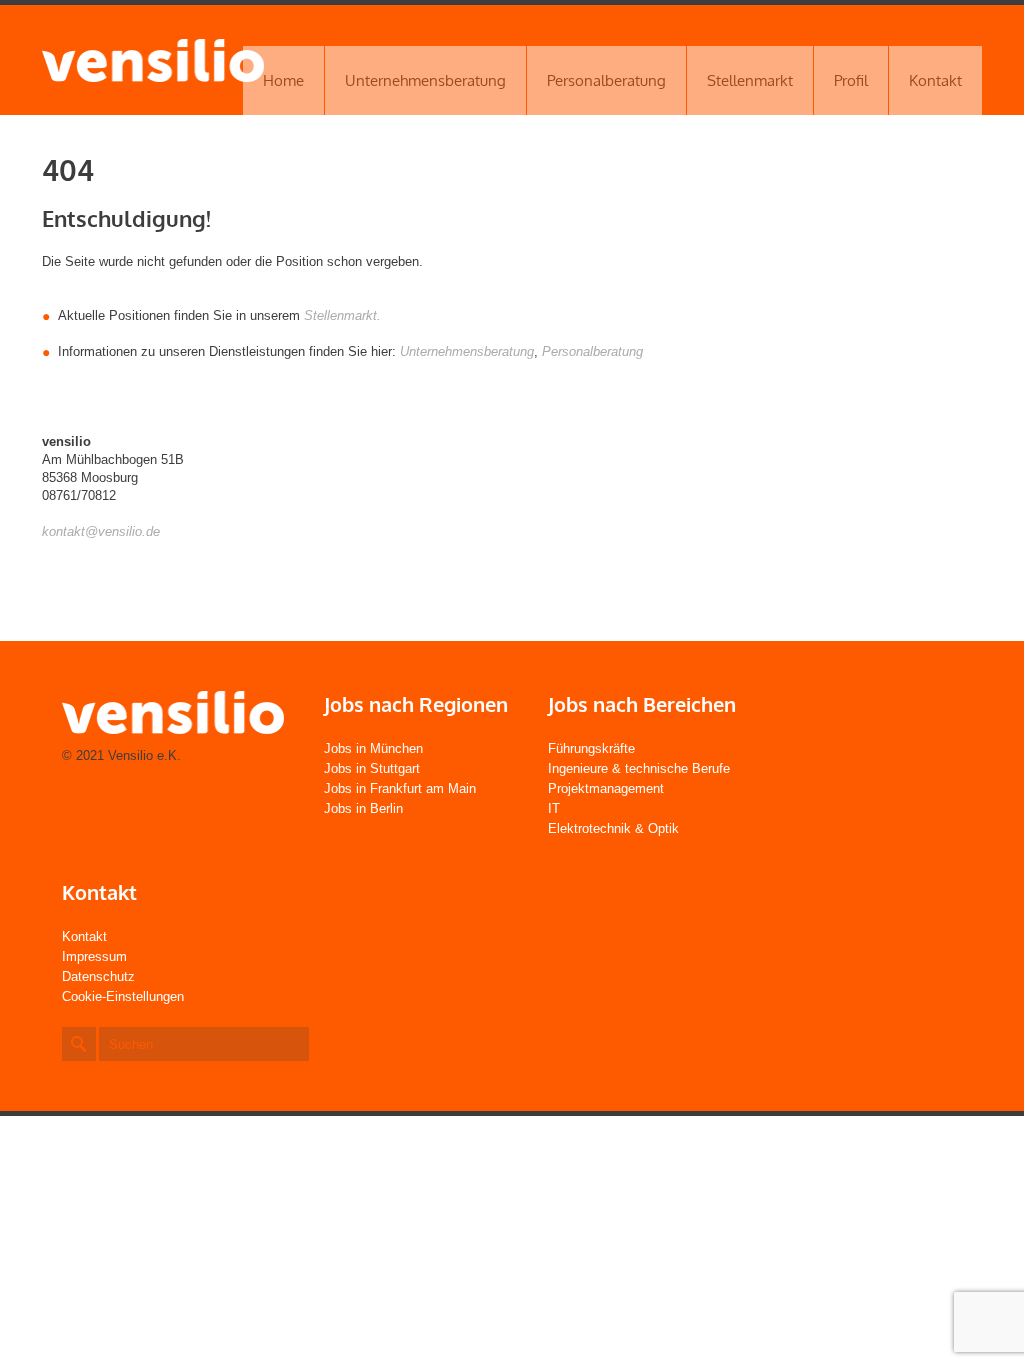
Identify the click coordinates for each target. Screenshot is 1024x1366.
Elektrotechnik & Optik (613, 828)
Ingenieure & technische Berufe (639, 768)
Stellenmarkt (750, 80)
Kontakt (935, 80)
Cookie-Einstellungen (123, 996)
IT (554, 808)
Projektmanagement (606, 788)
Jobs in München (373, 748)
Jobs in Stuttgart (372, 768)
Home (283, 80)
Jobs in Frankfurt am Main (400, 788)
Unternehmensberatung (425, 80)
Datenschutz (98, 976)
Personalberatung (606, 80)
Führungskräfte (591, 748)
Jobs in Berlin (363, 808)
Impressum (94, 956)
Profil (851, 80)
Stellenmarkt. (342, 315)
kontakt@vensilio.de (101, 531)
